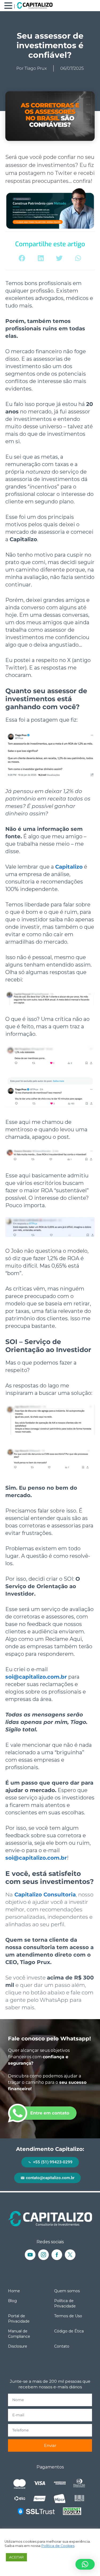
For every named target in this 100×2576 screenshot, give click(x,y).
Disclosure (18, 2346)
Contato (62, 2346)
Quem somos (67, 2291)
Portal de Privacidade (19, 2319)
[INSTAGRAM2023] (43, 2255)
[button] (22, 258)
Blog (12, 2301)
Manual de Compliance (19, 2334)
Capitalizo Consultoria (45, 1895)
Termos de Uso (68, 2316)
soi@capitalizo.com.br (36, 1677)
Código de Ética (69, 2331)
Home (14, 2291)
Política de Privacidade (65, 2303)
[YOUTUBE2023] (30, 2255)
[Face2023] (57, 2255)
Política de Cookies (58, 2546)
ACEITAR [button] (16, 2557)
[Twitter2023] (70, 2255)
